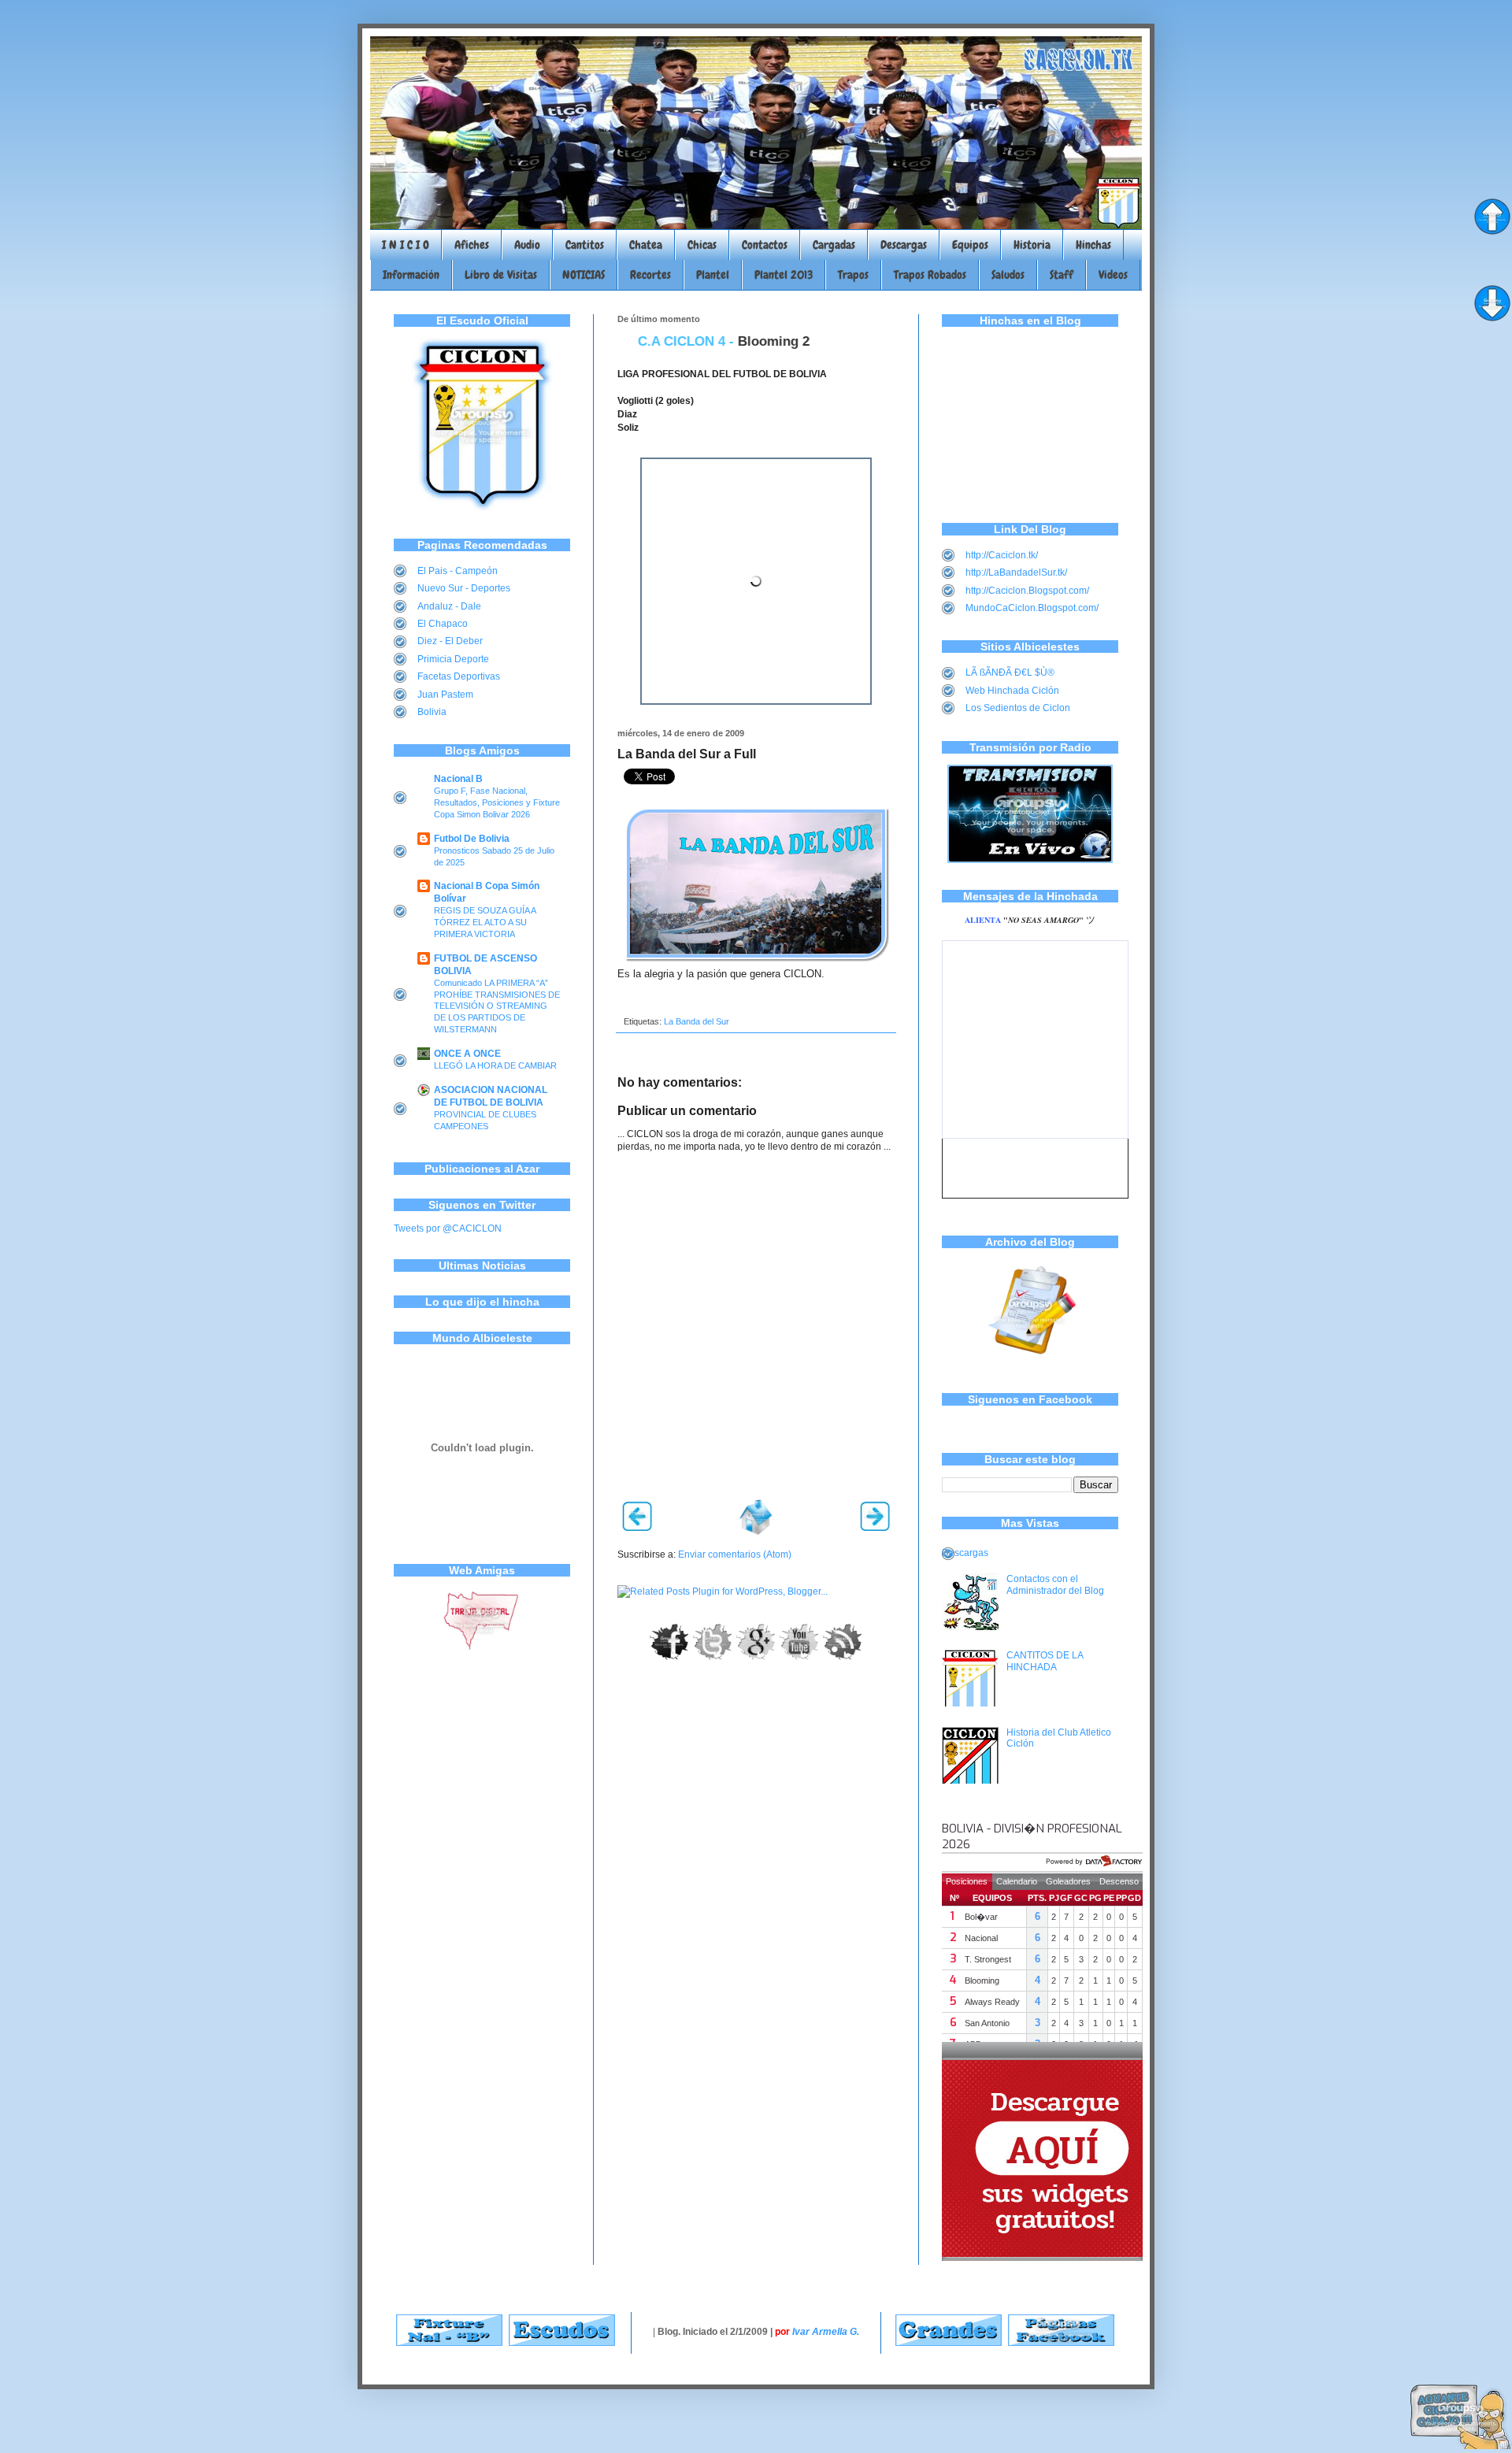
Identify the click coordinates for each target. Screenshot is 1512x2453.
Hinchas (1093, 245)
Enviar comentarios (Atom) (735, 1554)
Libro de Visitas (501, 275)
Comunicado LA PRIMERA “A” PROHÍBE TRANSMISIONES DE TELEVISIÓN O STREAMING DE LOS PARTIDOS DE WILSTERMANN (497, 1006)
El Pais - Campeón (458, 571)
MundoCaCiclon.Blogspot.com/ (1032, 608)
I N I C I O (406, 245)
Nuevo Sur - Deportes (464, 588)
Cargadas (834, 245)
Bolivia (432, 712)
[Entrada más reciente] (637, 1528)
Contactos (765, 245)
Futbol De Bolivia (472, 839)
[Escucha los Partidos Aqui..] (1030, 860)
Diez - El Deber (450, 641)
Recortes (650, 275)
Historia (1032, 245)
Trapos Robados (930, 275)
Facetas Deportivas (459, 676)
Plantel (713, 275)
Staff (1062, 275)
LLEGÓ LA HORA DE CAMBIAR (495, 1065)
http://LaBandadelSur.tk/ (1016, 572)
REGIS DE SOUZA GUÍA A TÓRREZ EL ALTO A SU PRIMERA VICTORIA (485, 922)
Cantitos (585, 245)
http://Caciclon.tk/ (1002, 555)
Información (411, 275)
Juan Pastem (445, 695)
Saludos (1008, 275)
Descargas (904, 245)
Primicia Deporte (453, 659)
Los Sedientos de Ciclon (1018, 708)
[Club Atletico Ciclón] (482, 508)
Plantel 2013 (784, 275)
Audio (527, 245)
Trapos (853, 275)
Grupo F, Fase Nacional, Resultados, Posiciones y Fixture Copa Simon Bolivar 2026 (497, 802)
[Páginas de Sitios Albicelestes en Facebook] (1061, 2343)
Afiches (472, 245)
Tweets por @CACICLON (448, 1228)
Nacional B (458, 779)
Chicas (702, 245)
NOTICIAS (584, 275)
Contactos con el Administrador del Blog (1055, 1584)
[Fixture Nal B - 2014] (449, 2343)
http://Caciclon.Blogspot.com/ (1027, 591)
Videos (1113, 275)
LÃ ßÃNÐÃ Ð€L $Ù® (1010, 673)
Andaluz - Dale (449, 606)
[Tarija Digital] (482, 1647)
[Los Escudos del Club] (562, 2343)
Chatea (646, 245)
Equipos (970, 245)
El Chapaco (443, 624)
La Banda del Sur (697, 1021)
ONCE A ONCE (467, 1054)
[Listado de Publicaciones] (1030, 1362)
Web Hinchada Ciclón (1012, 691)
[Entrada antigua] (875, 1528)
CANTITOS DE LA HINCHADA (1045, 1661)
